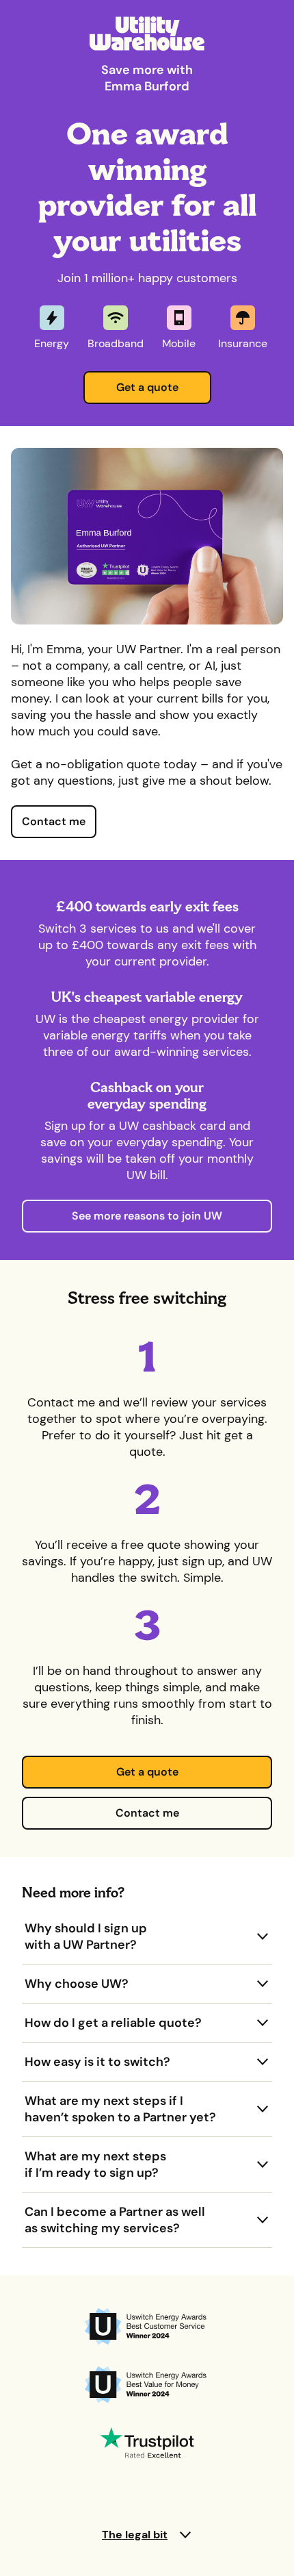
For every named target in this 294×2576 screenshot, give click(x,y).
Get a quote (147, 387)
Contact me (54, 821)
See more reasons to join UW (147, 1216)
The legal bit (135, 2535)
